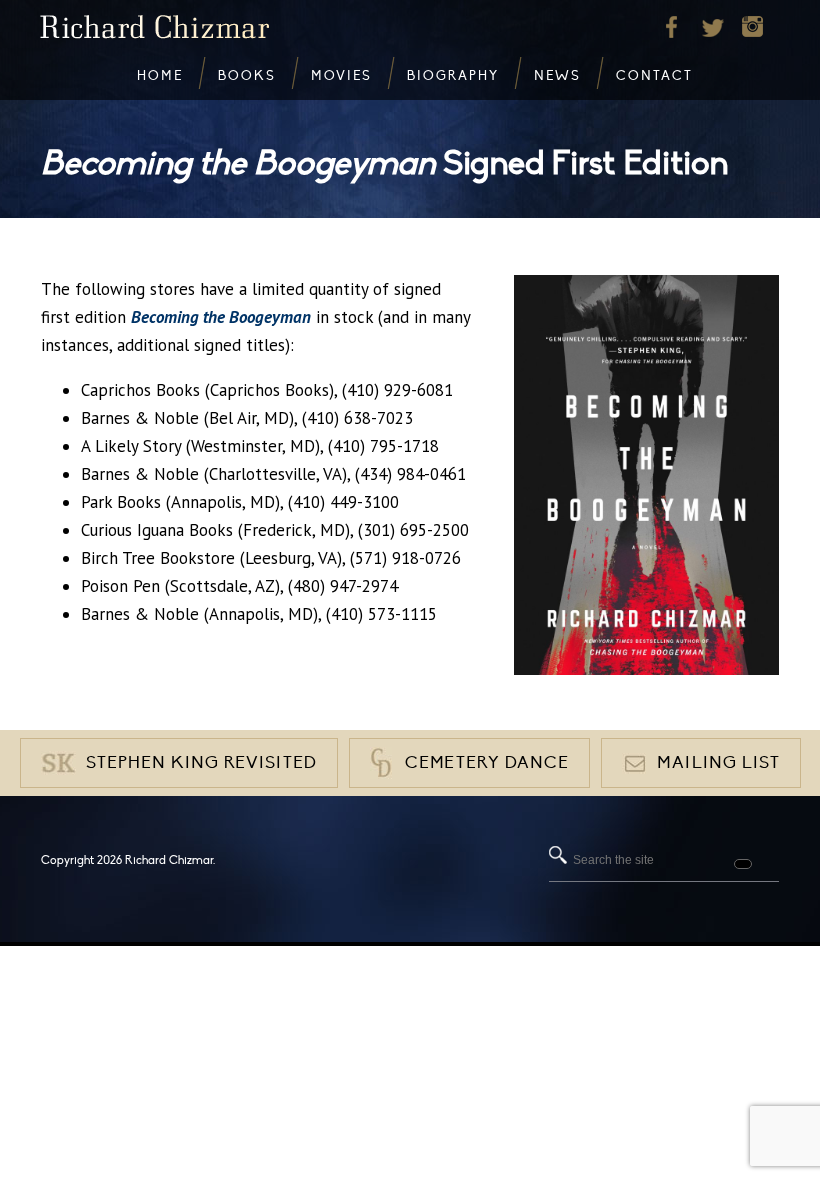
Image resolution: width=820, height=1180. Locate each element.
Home (160, 76)
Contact (654, 76)
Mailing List (718, 763)
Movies (341, 76)
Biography (453, 76)
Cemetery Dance (487, 763)
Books (247, 76)
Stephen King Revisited (201, 763)
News (557, 76)
